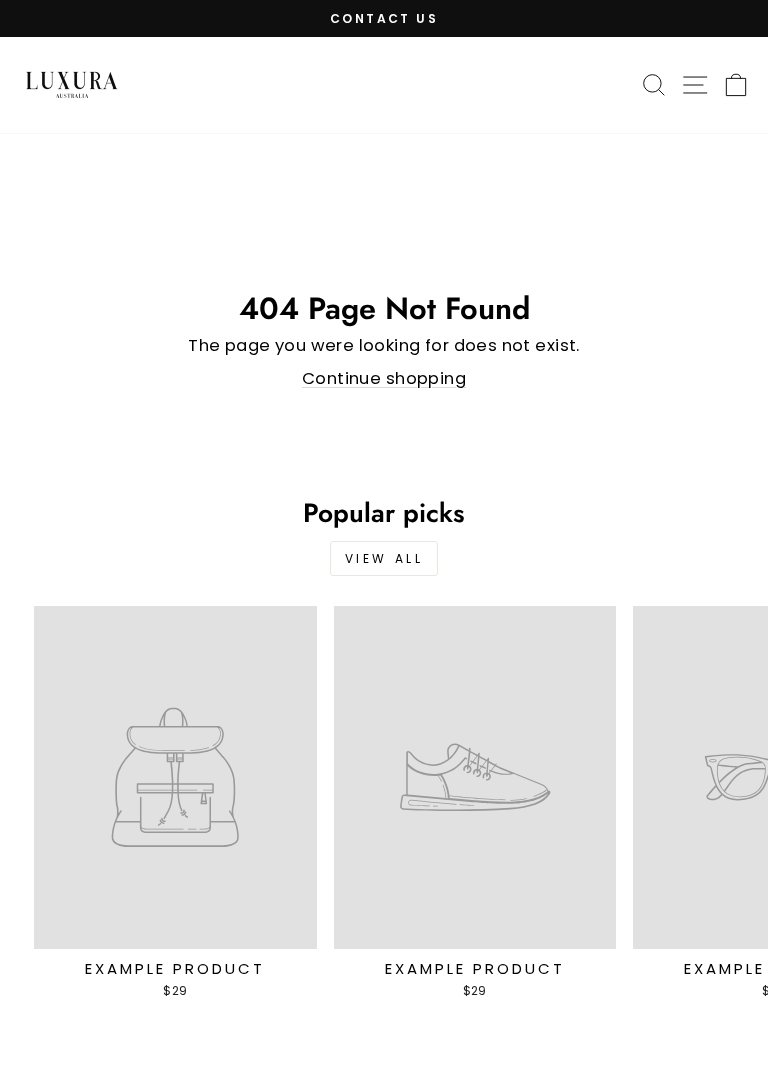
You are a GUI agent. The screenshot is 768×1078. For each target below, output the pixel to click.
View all (384, 558)
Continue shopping (384, 378)
